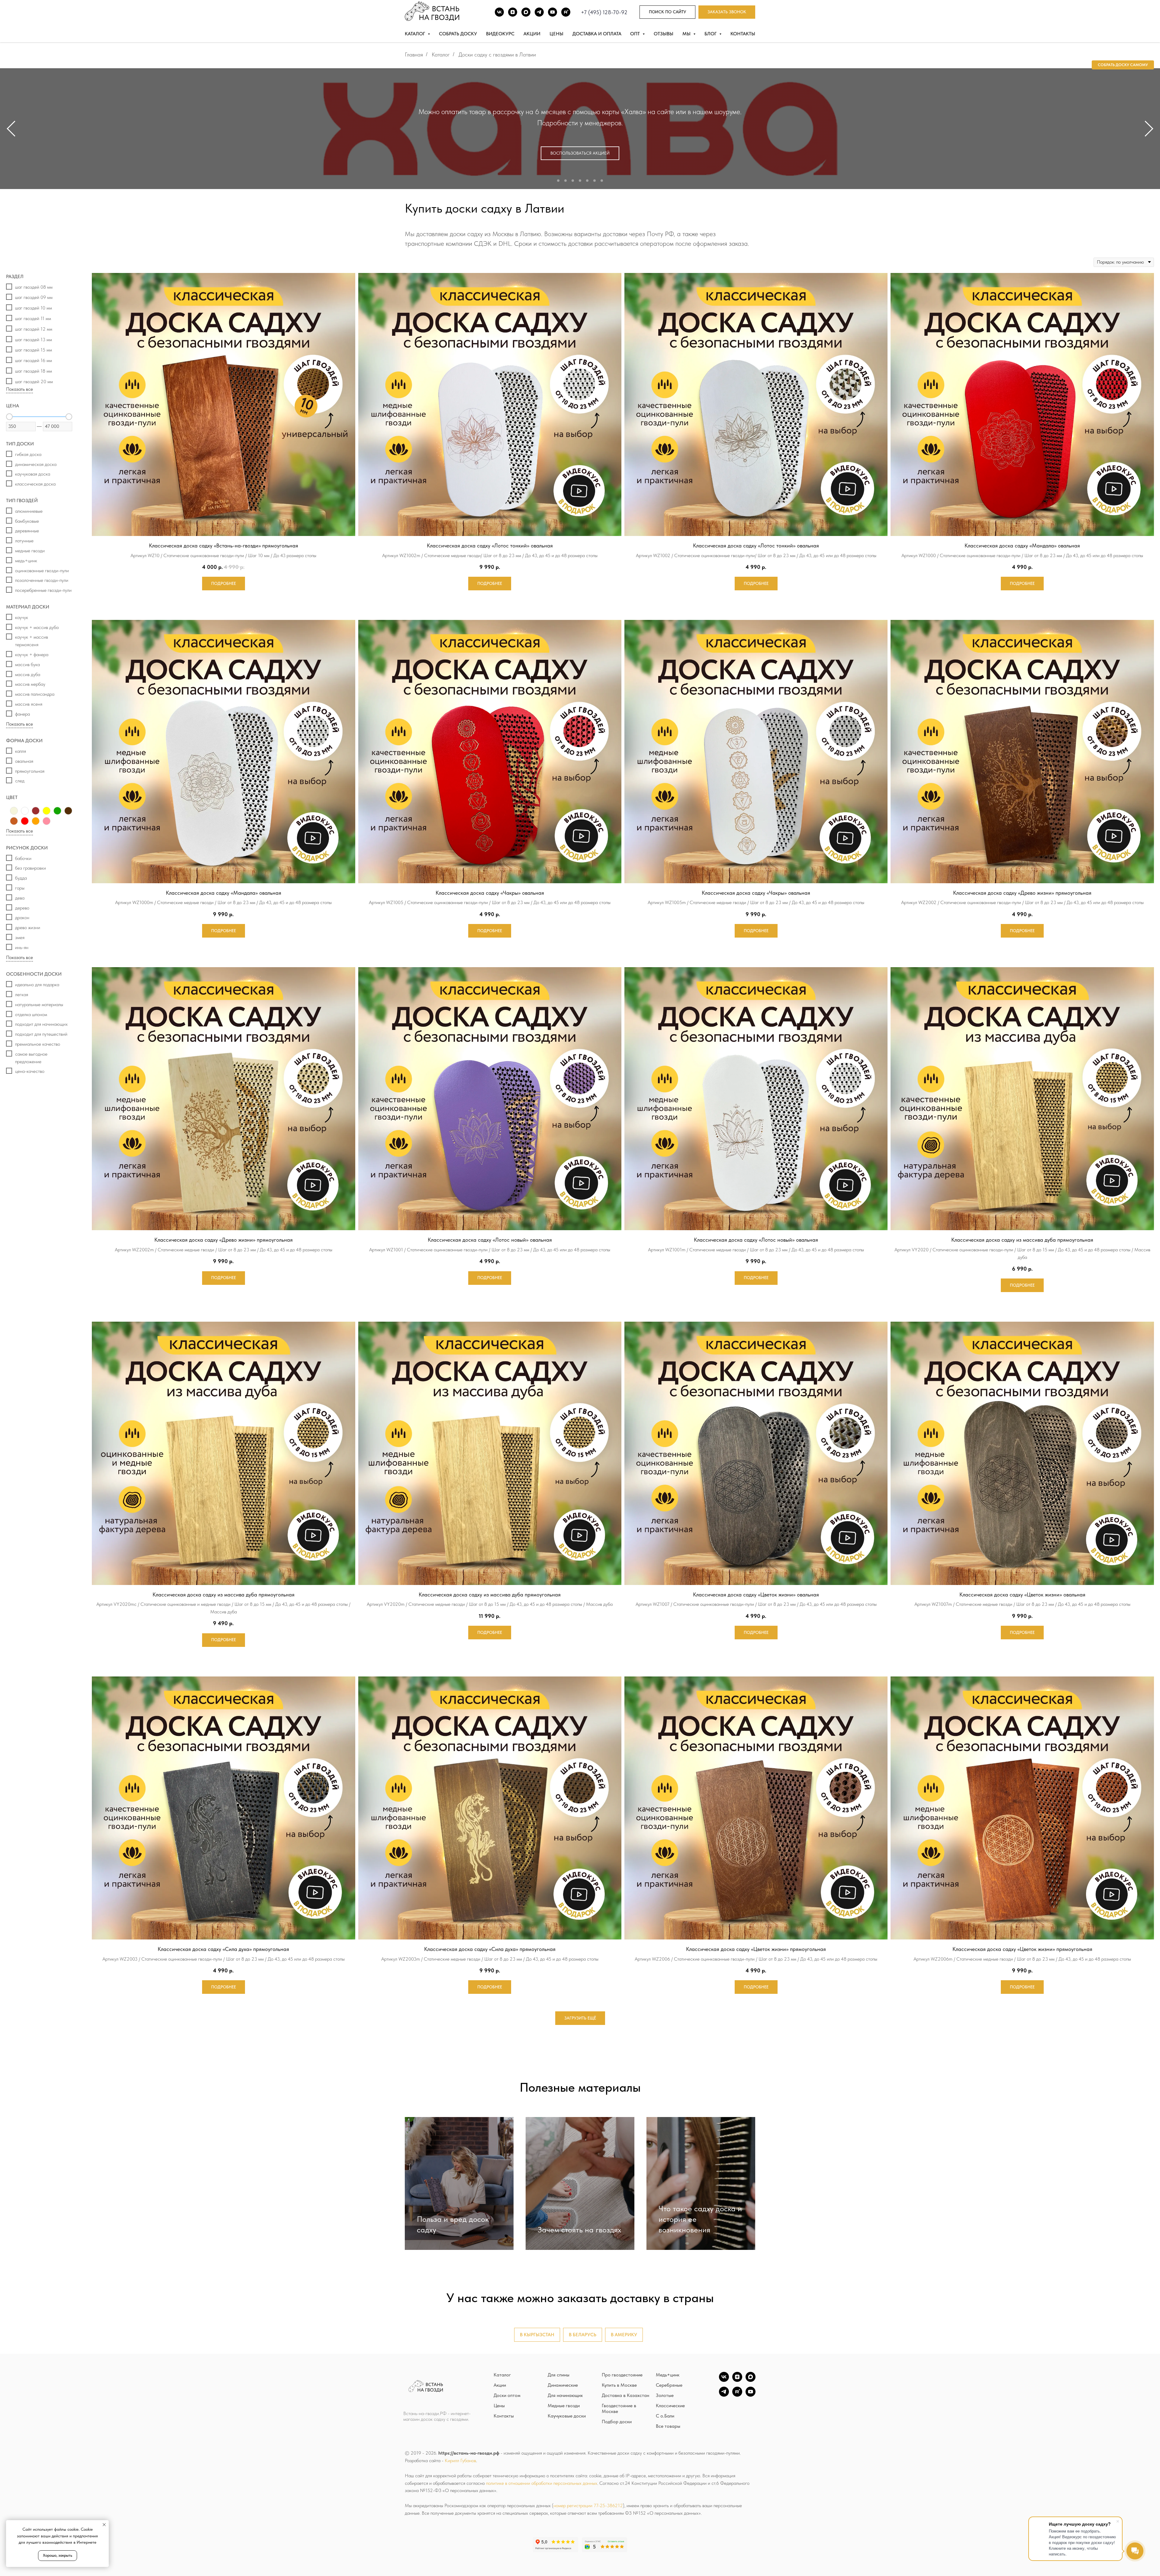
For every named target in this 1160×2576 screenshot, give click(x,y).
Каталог (441, 55)
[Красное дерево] (14, 821)
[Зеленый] (57, 811)
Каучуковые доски (567, 2416)
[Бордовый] (36, 811)
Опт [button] (636, 34)
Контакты (743, 34)
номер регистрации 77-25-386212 (588, 2505)
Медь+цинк (668, 2375)
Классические (670, 2406)
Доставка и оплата (597, 34)
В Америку (624, 2335)
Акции (532, 34)
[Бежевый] (14, 811)
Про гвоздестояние (622, 2375)
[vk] (724, 2380)
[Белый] (25, 811)
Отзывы (664, 34)
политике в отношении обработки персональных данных (542, 2483)
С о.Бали (665, 2416)
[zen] (737, 2380)
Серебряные (669, 2385)
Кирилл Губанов (460, 2461)
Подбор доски (617, 2422)
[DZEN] (513, 12)
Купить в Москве (619, 2385)
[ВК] (499, 12)
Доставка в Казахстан (625, 2395)
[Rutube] (566, 12)
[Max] (526, 12)
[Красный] (25, 821)
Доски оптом (507, 2395)
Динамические (563, 2385)
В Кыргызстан (537, 2335)
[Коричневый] (68, 811)
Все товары (668, 2426)
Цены (556, 34)
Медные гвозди (564, 2406)
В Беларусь (583, 2335)
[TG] (539, 12)
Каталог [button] (416, 34)
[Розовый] (47, 821)
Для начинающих (565, 2395)
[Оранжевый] (36, 821)
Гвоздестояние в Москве (619, 2408)
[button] (727, 12)
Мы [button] (687, 34)
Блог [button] (711, 34)
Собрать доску (458, 34)
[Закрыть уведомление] (104, 2525)
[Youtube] (553, 12)
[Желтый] (47, 811)
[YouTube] (751, 2395)
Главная (414, 55)
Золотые (665, 2395)
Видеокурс (500, 34)
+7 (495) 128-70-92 (604, 12)
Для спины (559, 2375)
